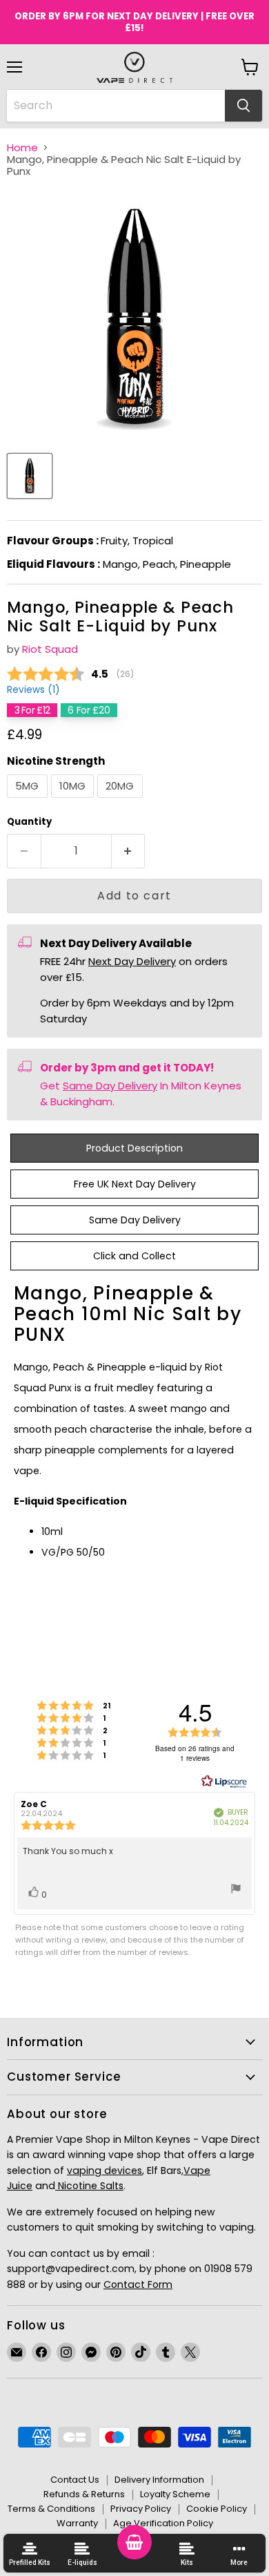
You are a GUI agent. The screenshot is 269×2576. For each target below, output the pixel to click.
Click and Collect (134, 1256)
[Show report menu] (236, 1891)
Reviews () (33, 690)
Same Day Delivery (110, 1086)
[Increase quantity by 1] (129, 851)
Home (22, 147)
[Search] (243, 106)
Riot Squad (50, 649)
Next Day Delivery (132, 961)
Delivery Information (159, 2480)
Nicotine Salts (89, 2186)
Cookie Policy (217, 2509)
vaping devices (104, 2170)
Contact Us (75, 2480)
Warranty (77, 2523)
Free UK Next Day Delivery (135, 1184)
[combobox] (116, 106)
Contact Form (138, 2284)
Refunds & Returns (84, 2494)
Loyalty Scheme (175, 2494)
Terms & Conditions (51, 2509)
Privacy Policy (141, 2509)
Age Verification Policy (163, 2523)
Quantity (29, 822)
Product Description (134, 1148)
